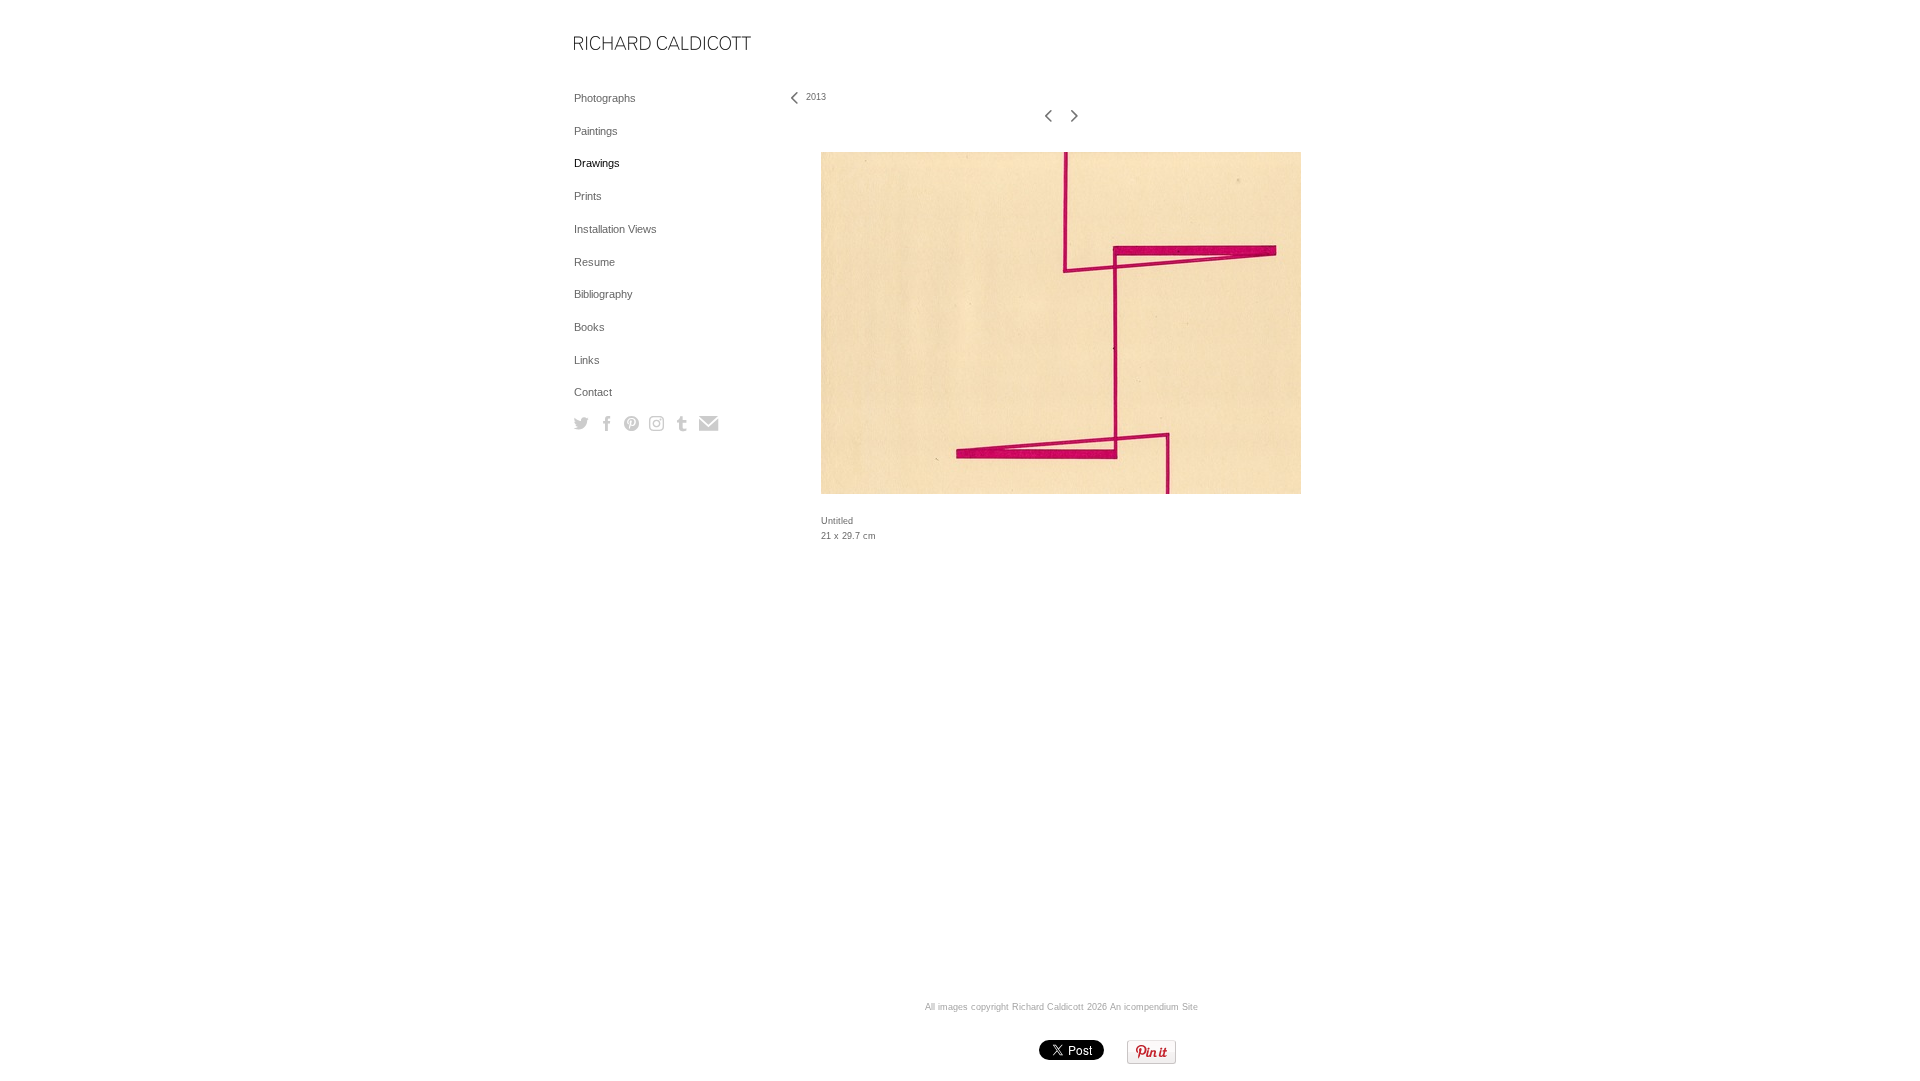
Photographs (605, 98)
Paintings (596, 131)
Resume (594, 262)
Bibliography (603, 294)
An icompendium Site (1154, 1007)
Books (589, 327)
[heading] (624, 44)
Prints (588, 196)
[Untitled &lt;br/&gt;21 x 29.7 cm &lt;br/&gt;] (1061, 323)
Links (587, 360)
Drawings (597, 163)
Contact (593, 392)
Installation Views (615, 229)
